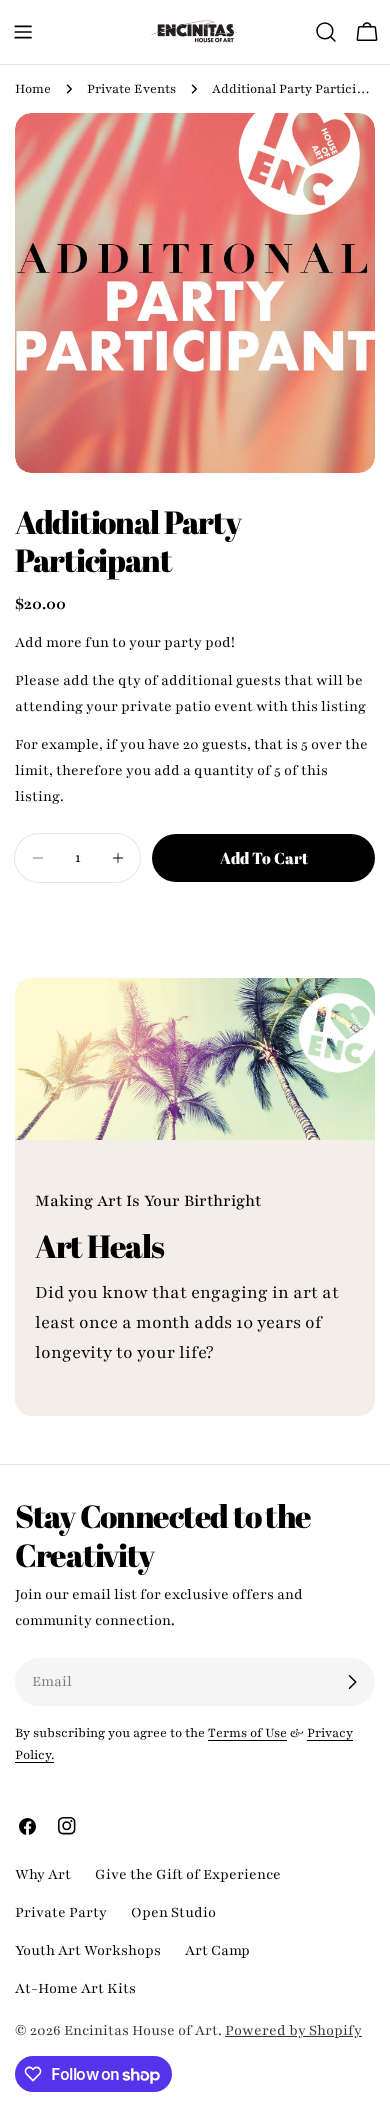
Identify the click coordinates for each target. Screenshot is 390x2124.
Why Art (43, 1874)
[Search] (326, 32)
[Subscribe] (352, 1682)
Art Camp (217, 1950)
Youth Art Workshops (88, 1950)
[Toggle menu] (23, 32)
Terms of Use (247, 1733)
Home (33, 89)
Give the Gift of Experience (188, 1874)
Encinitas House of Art (141, 2030)
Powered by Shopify (293, 2030)
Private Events (131, 89)
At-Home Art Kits (75, 1988)
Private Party (61, 1912)
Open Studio (173, 1912)
